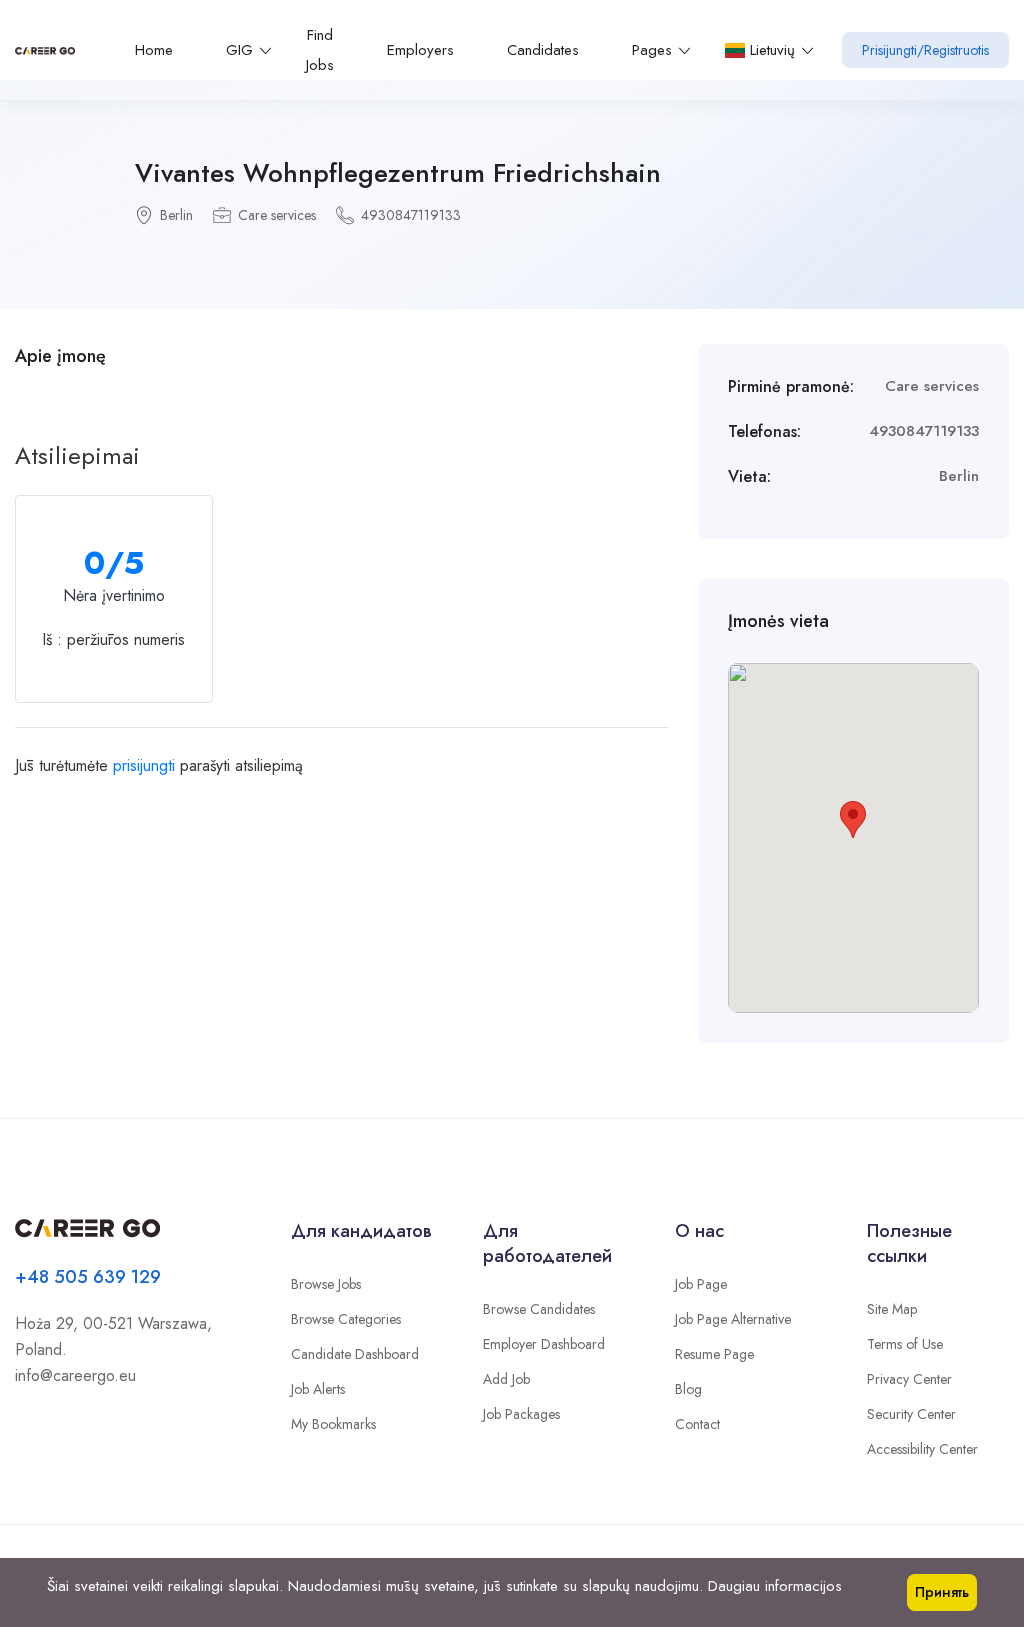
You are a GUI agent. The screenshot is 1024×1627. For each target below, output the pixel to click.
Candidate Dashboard (355, 1354)
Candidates (543, 50)
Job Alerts (318, 1389)
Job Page (701, 1284)
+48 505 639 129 (88, 1277)
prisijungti (144, 765)
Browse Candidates (539, 1309)
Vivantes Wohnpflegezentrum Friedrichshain (398, 173)
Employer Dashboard (544, 1344)
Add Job (506, 1379)
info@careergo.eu (75, 1375)
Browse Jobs (326, 1284)
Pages (652, 50)
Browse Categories (346, 1319)
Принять (942, 1592)
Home (154, 50)
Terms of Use (905, 1344)
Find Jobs (320, 50)
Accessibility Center (922, 1449)
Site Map (892, 1309)
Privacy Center (909, 1379)
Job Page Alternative (733, 1319)
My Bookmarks (333, 1424)
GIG (239, 50)
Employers (420, 50)
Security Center (911, 1414)
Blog (688, 1389)
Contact (697, 1424)
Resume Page (714, 1354)
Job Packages (521, 1414)
